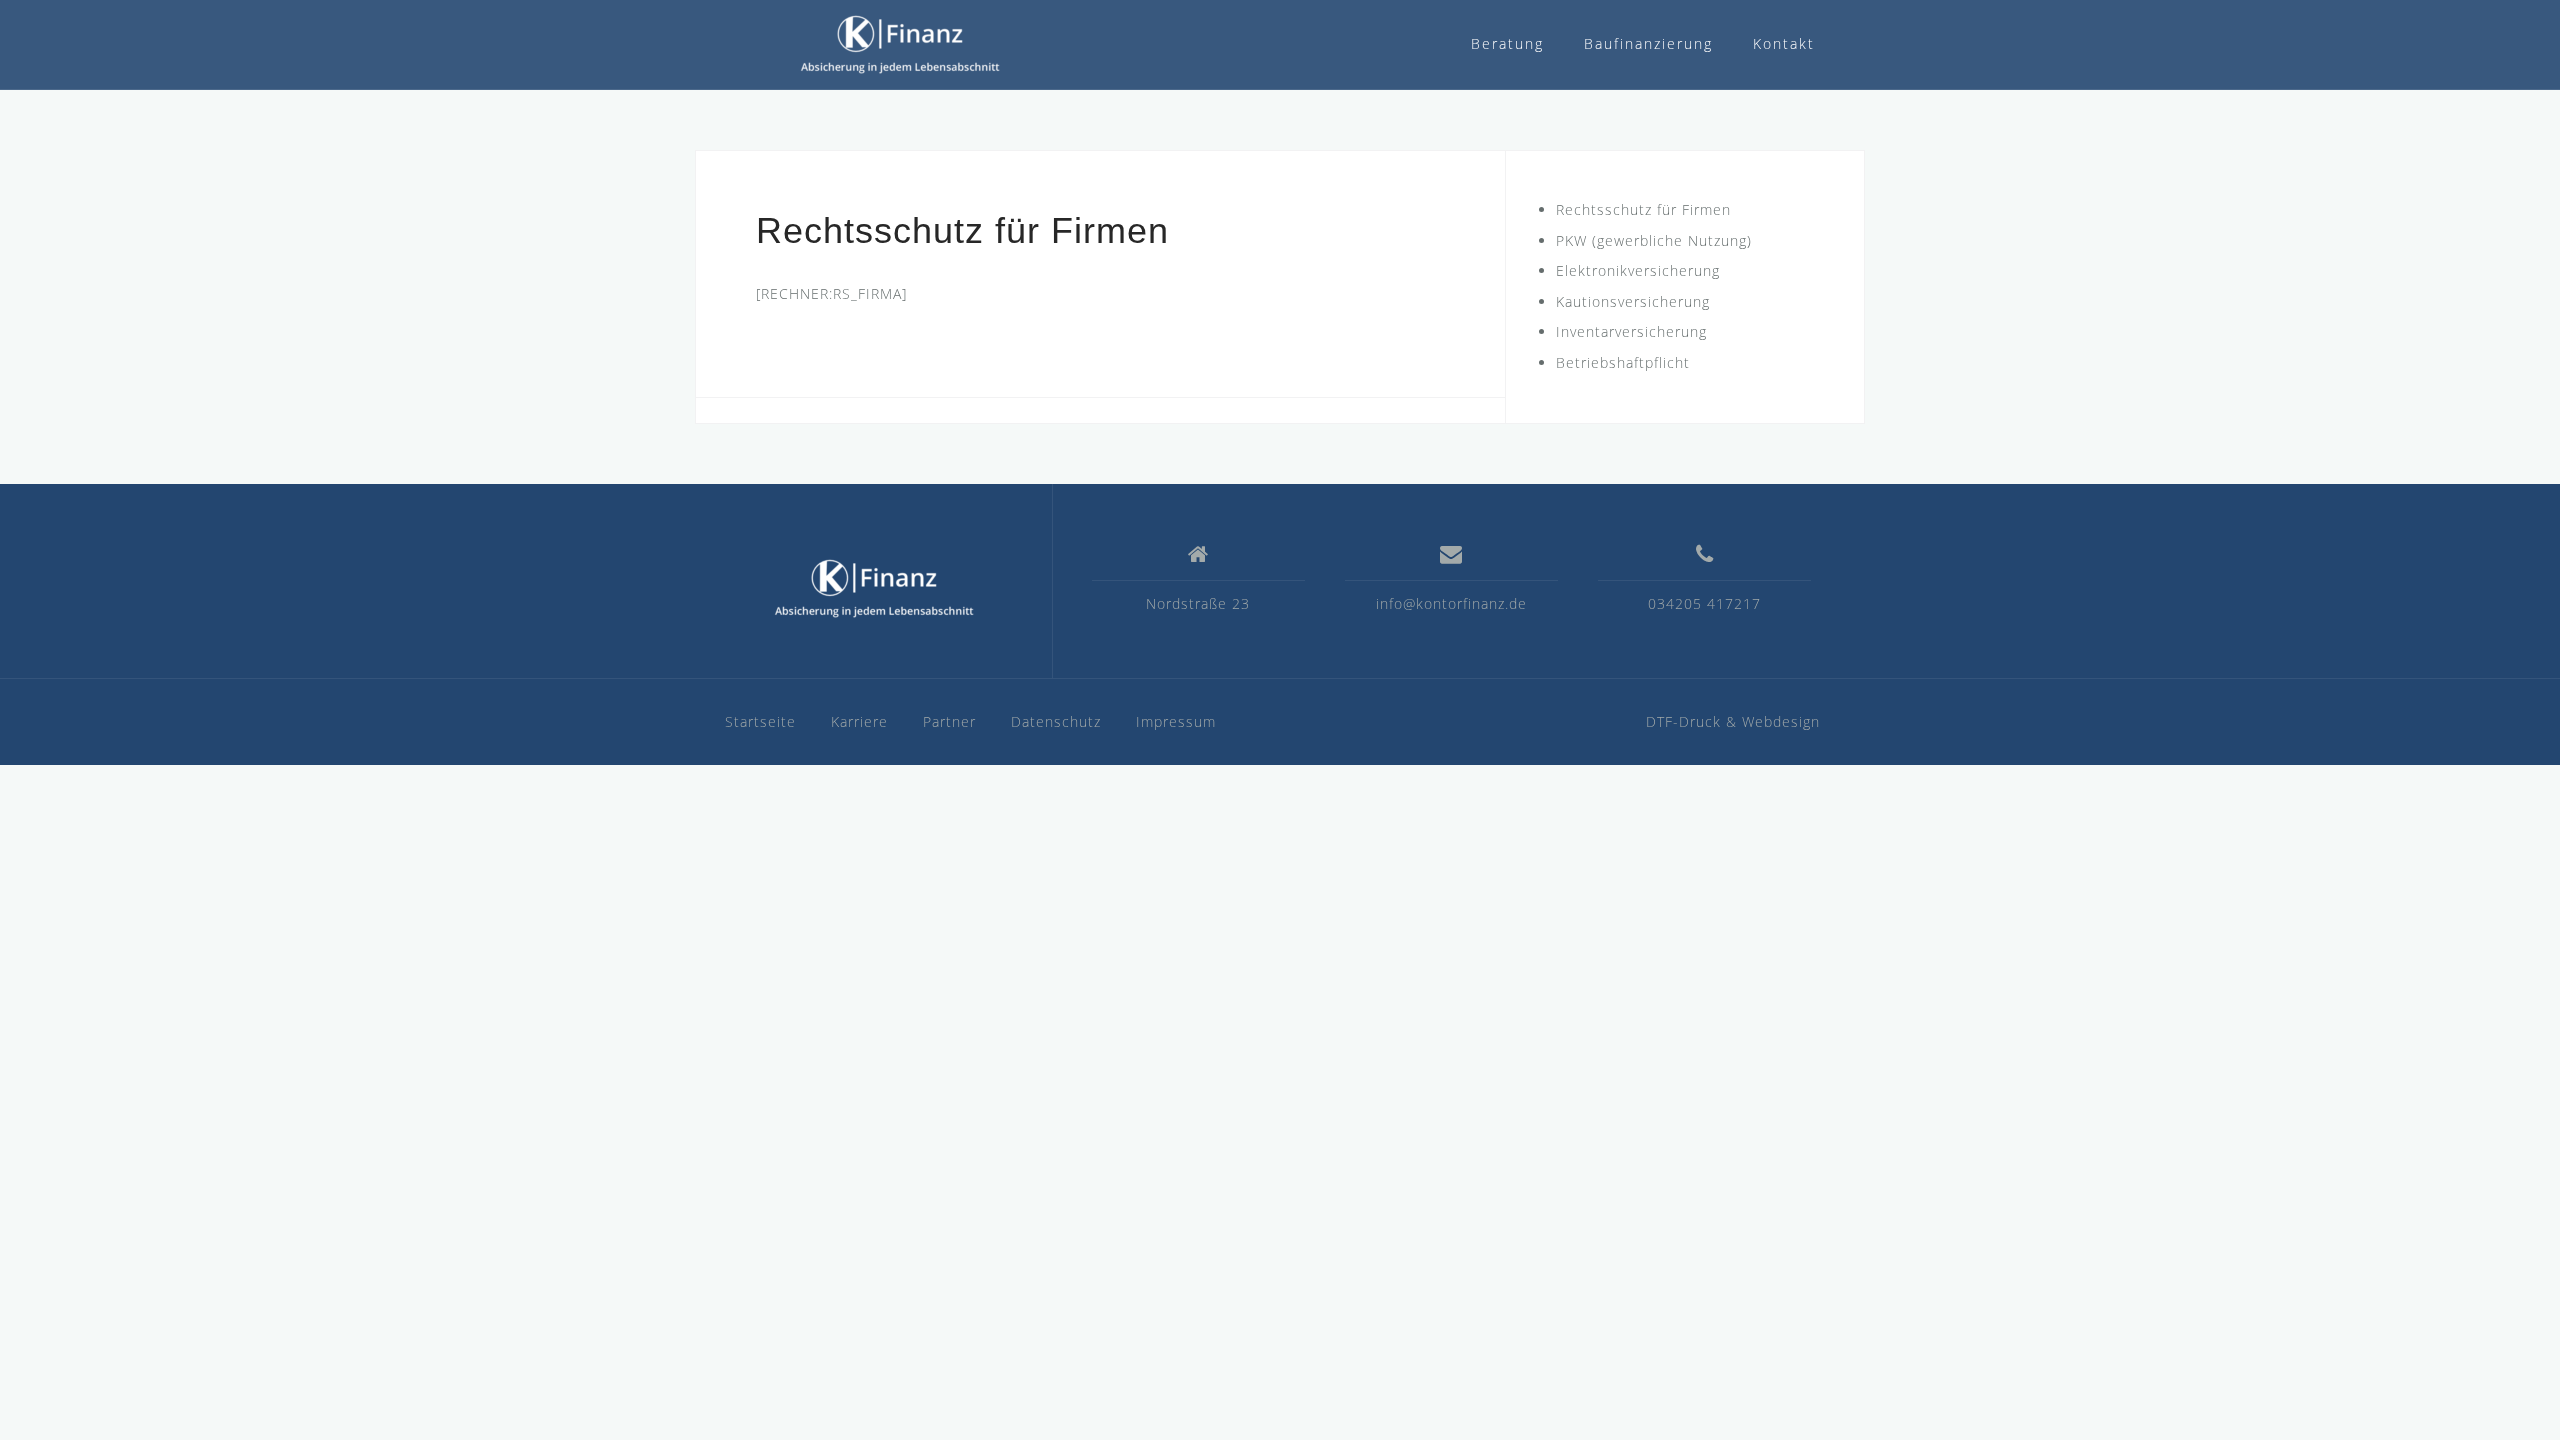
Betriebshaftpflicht (1623, 362)
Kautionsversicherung (1633, 301)
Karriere (859, 721)
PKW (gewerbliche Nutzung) (1654, 240)
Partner (949, 721)
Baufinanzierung (1648, 43)
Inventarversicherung (1631, 331)
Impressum (1176, 721)
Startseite (760, 721)
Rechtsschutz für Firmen (1643, 209)
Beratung (1507, 43)
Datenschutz (1056, 721)
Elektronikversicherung (1638, 270)
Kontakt (1784, 43)
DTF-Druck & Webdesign (1733, 721)
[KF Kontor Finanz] (874, 588)
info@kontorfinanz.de (1451, 603)
